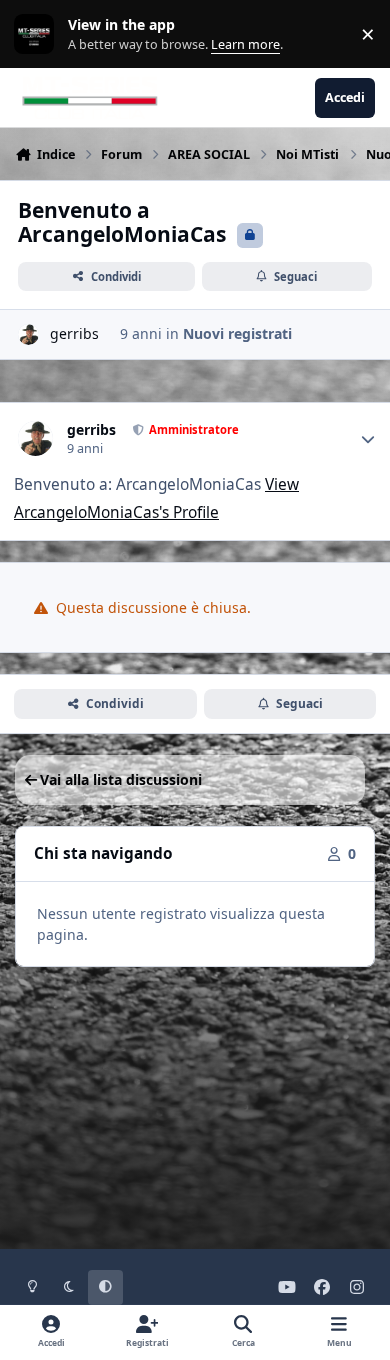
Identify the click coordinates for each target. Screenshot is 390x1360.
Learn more (38, 34)
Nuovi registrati (237, 333)
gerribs (74, 333)
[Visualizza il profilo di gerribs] (28, 334)
